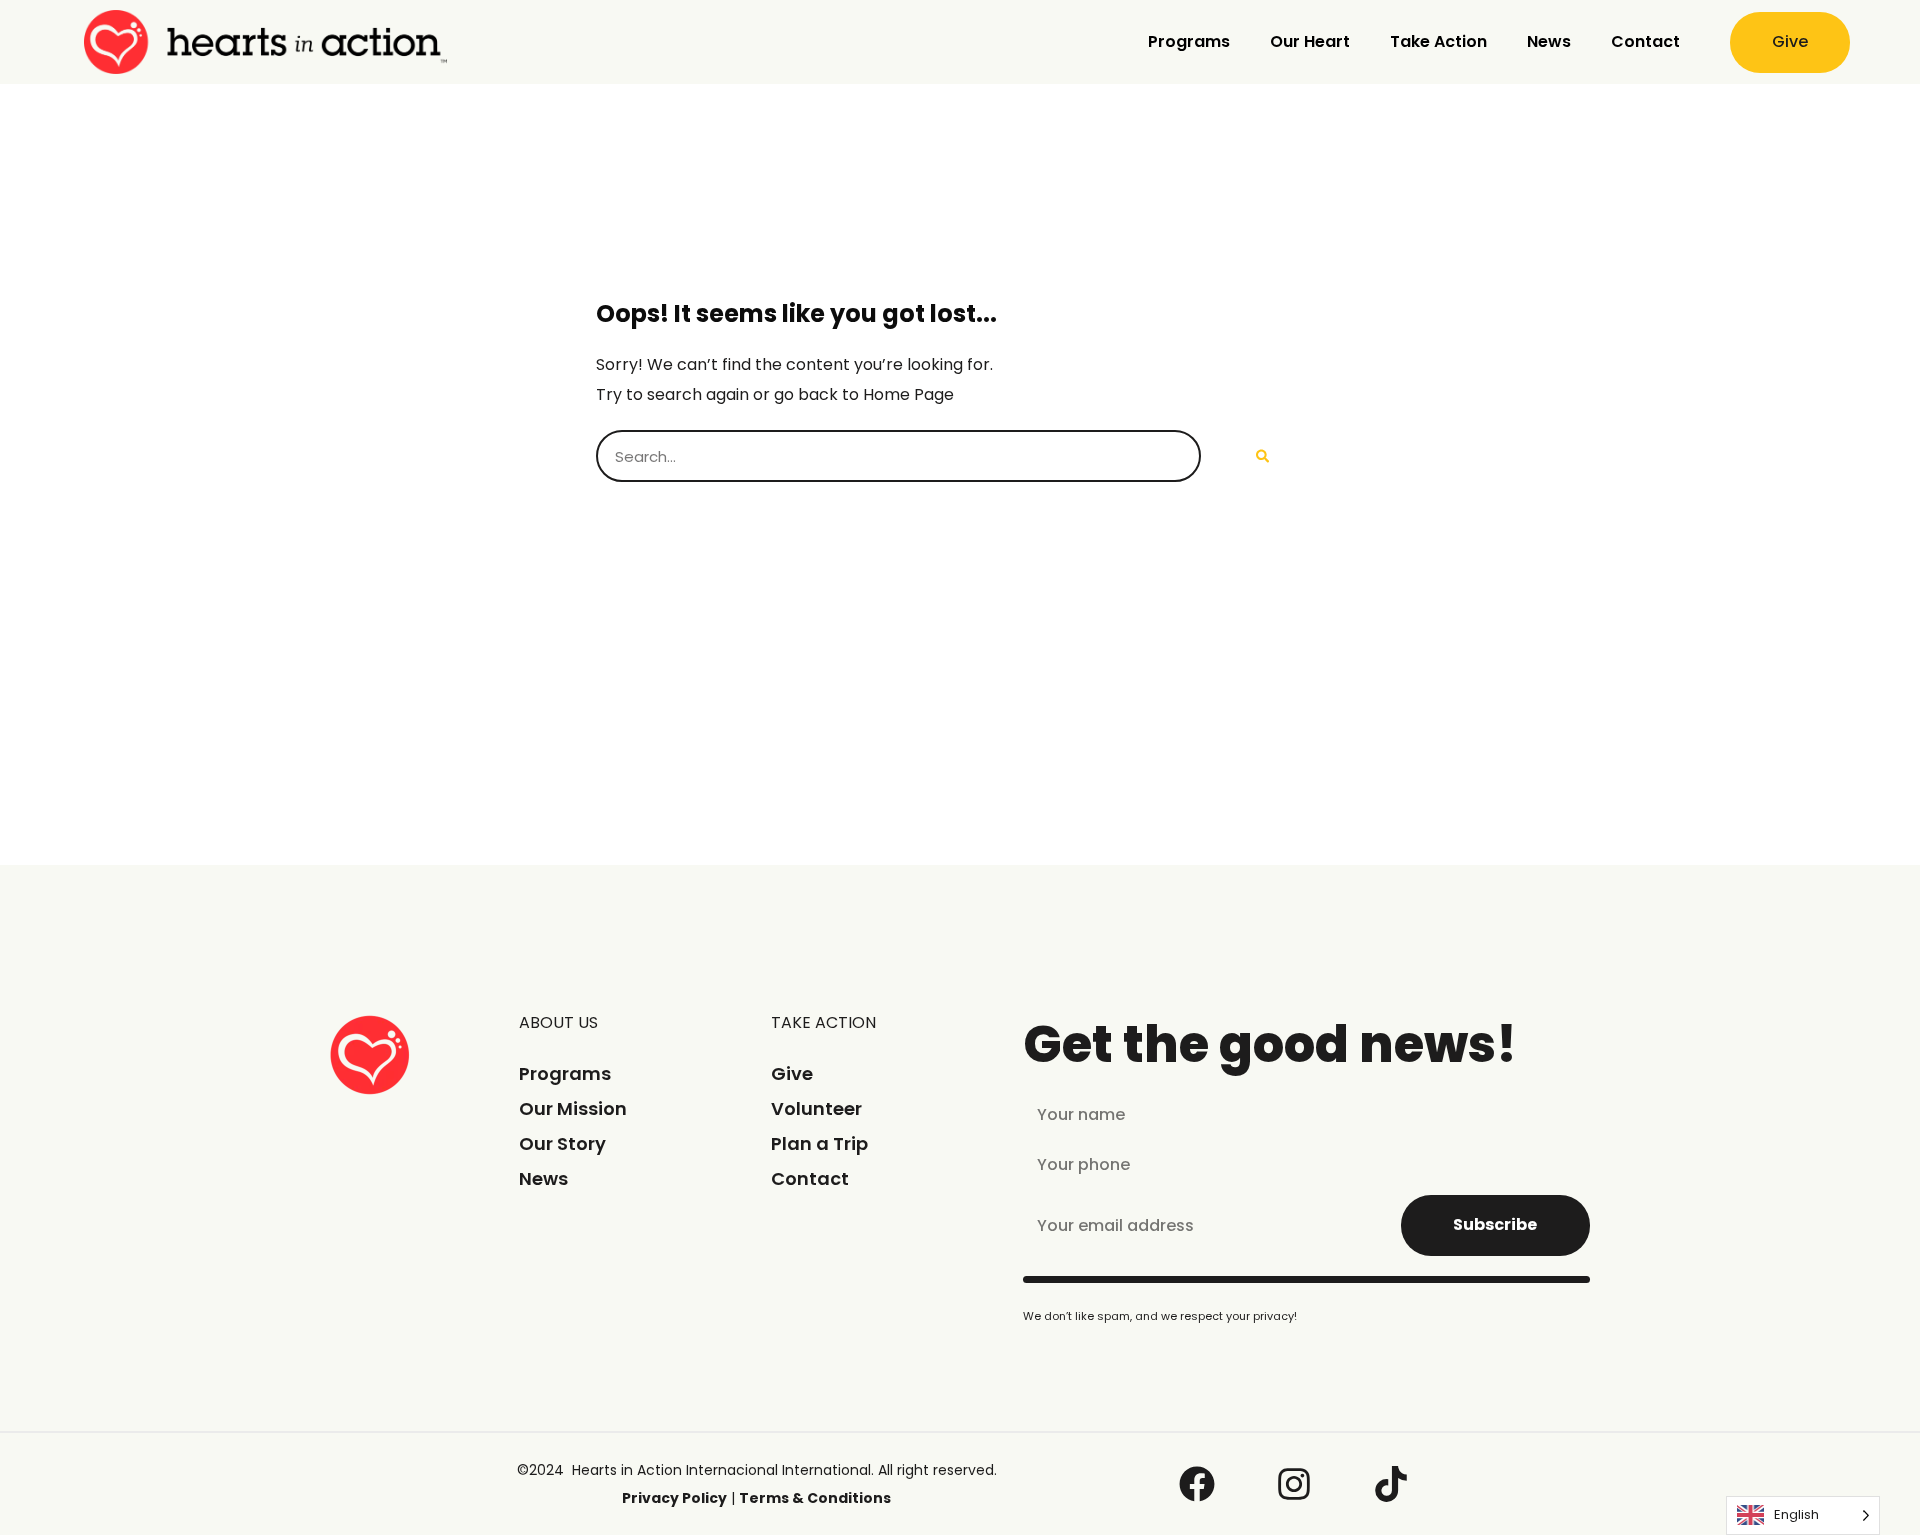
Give (792, 1073)
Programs (1189, 41)
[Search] (1262, 456)
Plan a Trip (819, 1143)
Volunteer (816, 1108)
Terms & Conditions (815, 1498)
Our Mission (573, 1108)
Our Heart (1310, 41)
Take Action (1438, 41)
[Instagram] (1294, 1484)
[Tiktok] (1391, 1484)
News (1549, 41)
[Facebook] (1197, 1484)
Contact (1645, 41)
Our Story (562, 1143)
